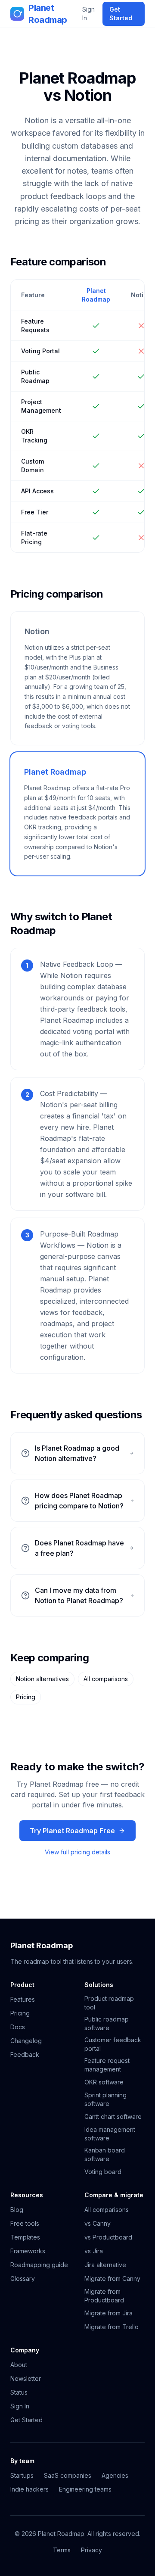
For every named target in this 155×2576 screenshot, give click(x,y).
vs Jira (94, 2251)
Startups (22, 2475)
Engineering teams (85, 2489)
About (19, 2365)
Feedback (25, 2054)
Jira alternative (105, 2265)
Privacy (91, 2550)
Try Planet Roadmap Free (72, 1831)
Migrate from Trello (112, 2327)
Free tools (25, 2223)
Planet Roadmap (48, 14)
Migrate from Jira (108, 2313)
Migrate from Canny (112, 2279)
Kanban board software (105, 2154)
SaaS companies (68, 2475)
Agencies (115, 2475)
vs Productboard (108, 2237)
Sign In (88, 14)
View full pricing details (77, 1852)
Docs (18, 2027)
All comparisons (106, 1679)
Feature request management (107, 2065)
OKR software (104, 2082)
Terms (62, 2550)
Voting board (103, 2172)
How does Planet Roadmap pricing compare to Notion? (79, 1501)
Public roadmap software (107, 2023)
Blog (17, 2210)
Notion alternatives (42, 1679)
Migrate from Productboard (104, 2296)
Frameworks (28, 2251)
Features (23, 1999)
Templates (25, 2237)
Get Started (121, 14)
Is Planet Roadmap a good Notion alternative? (77, 1453)
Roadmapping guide (39, 2265)
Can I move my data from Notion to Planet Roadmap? (79, 1595)
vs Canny (98, 2223)
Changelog (26, 2041)
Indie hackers (29, 2489)
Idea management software (110, 2134)
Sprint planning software (105, 2099)
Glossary (23, 2279)
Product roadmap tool (109, 2003)
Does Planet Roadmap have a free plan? (79, 1548)
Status (19, 2392)
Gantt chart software (113, 2117)
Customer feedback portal (113, 2044)
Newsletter (26, 2378)
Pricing (26, 1697)
